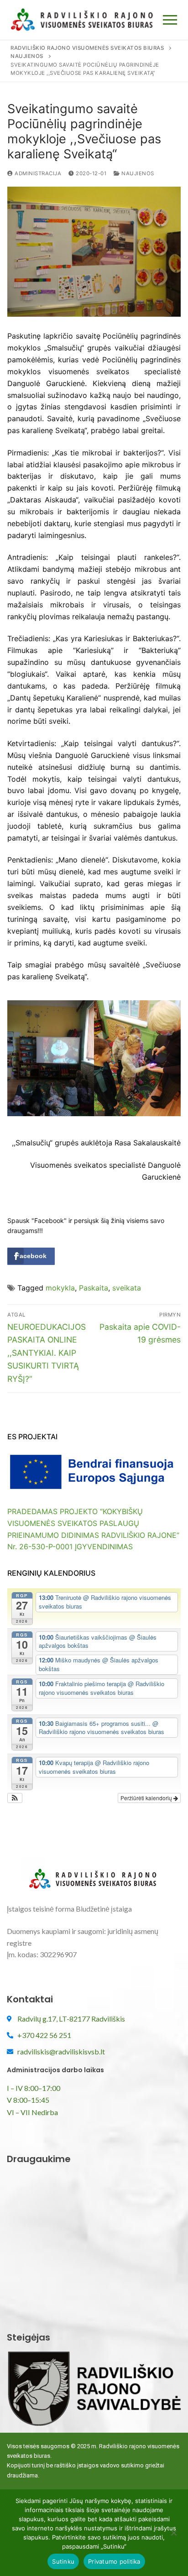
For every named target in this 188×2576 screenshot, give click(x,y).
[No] (173, 2536)
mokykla (60, 1288)
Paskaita (94, 1288)
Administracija (37, 173)
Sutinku (63, 2561)
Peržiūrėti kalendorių (147, 1798)
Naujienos (137, 173)
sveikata (127, 1288)
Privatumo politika (114, 2561)
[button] (15, 1798)
